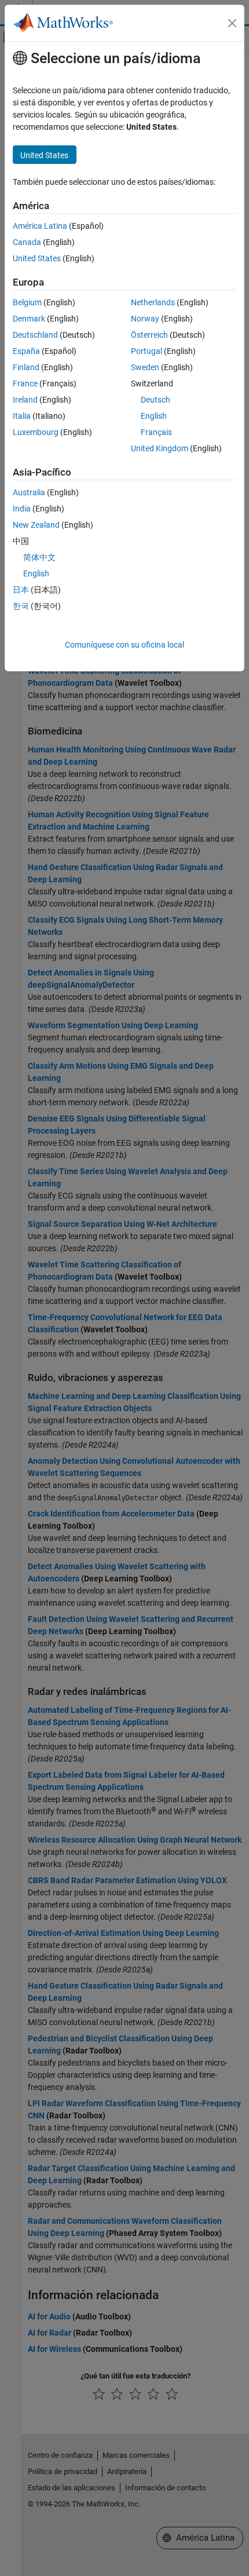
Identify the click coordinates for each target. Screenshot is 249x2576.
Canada (27, 242)
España (26, 351)
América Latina (40, 226)
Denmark (29, 319)
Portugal (147, 351)
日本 (21, 590)
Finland (26, 367)
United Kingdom (160, 448)
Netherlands (153, 302)
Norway (145, 319)
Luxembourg (36, 432)
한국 (21, 606)
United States (37, 258)
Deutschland (35, 335)
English (154, 416)
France (25, 383)
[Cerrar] (232, 23)
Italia (22, 416)
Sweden (145, 367)
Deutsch (155, 400)
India (22, 509)
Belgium (27, 302)
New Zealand (36, 525)
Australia (29, 492)
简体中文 (39, 557)
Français (156, 432)
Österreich (149, 335)
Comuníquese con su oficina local (124, 645)
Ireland (25, 400)
